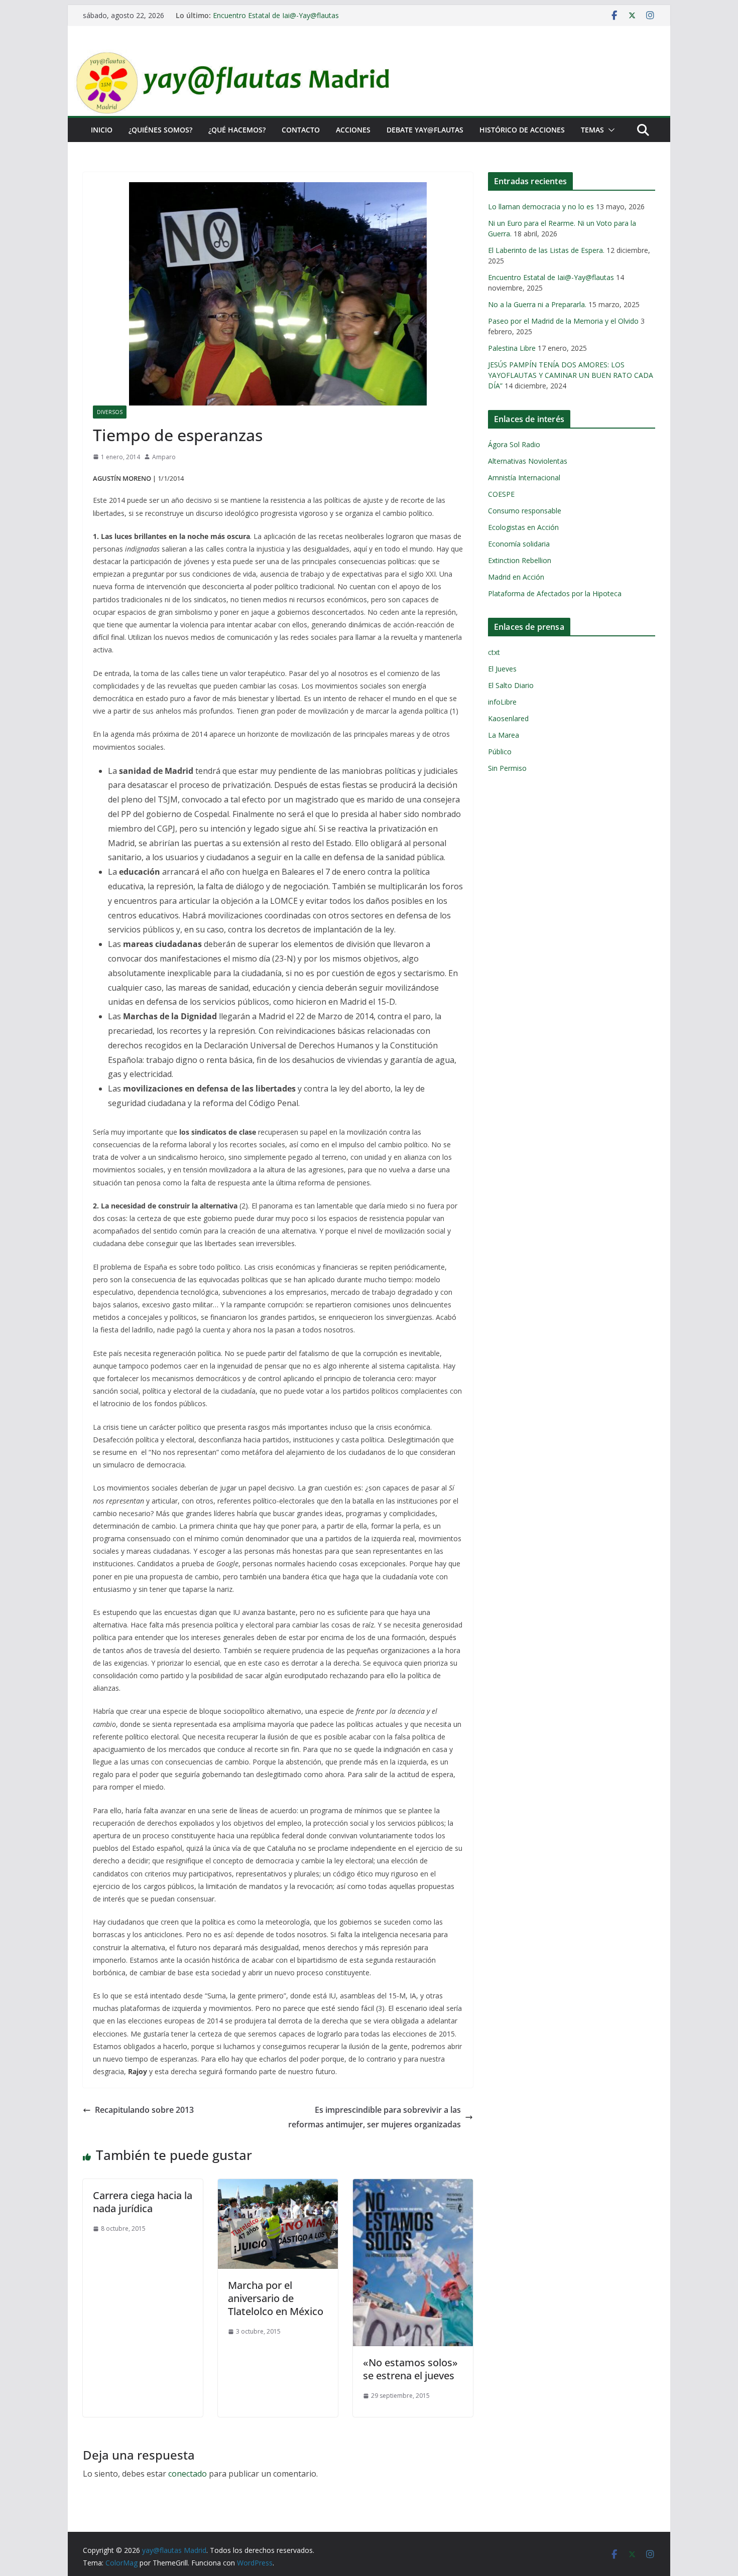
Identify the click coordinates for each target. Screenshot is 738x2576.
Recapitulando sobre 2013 (144, 2110)
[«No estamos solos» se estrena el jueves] (413, 2186)
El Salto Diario (511, 685)
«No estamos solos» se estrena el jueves (410, 2369)
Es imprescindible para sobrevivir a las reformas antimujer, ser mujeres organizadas (375, 2117)
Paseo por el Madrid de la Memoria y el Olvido (563, 321)
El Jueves (502, 669)
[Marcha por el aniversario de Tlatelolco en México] (278, 2186)
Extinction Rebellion (520, 560)
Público (500, 752)
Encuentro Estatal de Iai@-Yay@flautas (276, 15)
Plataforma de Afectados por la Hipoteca (555, 593)
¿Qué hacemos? (237, 130)
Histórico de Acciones (522, 130)
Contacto (301, 130)
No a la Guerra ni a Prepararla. (537, 304)
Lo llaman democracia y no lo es (541, 207)
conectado (188, 2474)
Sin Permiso (507, 768)
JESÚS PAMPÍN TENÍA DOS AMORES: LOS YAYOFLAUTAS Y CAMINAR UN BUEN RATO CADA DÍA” (571, 375)
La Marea (504, 735)
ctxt (494, 652)
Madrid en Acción (516, 577)
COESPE (501, 494)
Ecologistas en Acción (523, 527)
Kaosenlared (508, 718)
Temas (592, 130)
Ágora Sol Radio (514, 444)
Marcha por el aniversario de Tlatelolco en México (276, 2298)
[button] (609, 130)
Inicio (102, 130)
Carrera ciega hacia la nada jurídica (143, 2202)
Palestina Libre (512, 348)
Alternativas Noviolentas (528, 461)
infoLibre (502, 702)
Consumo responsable (525, 511)
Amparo (164, 457)
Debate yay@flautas (425, 130)
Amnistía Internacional (524, 478)
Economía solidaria (519, 544)
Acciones (353, 130)
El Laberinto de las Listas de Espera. (546, 250)
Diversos (110, 412)
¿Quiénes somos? (160, 130)
